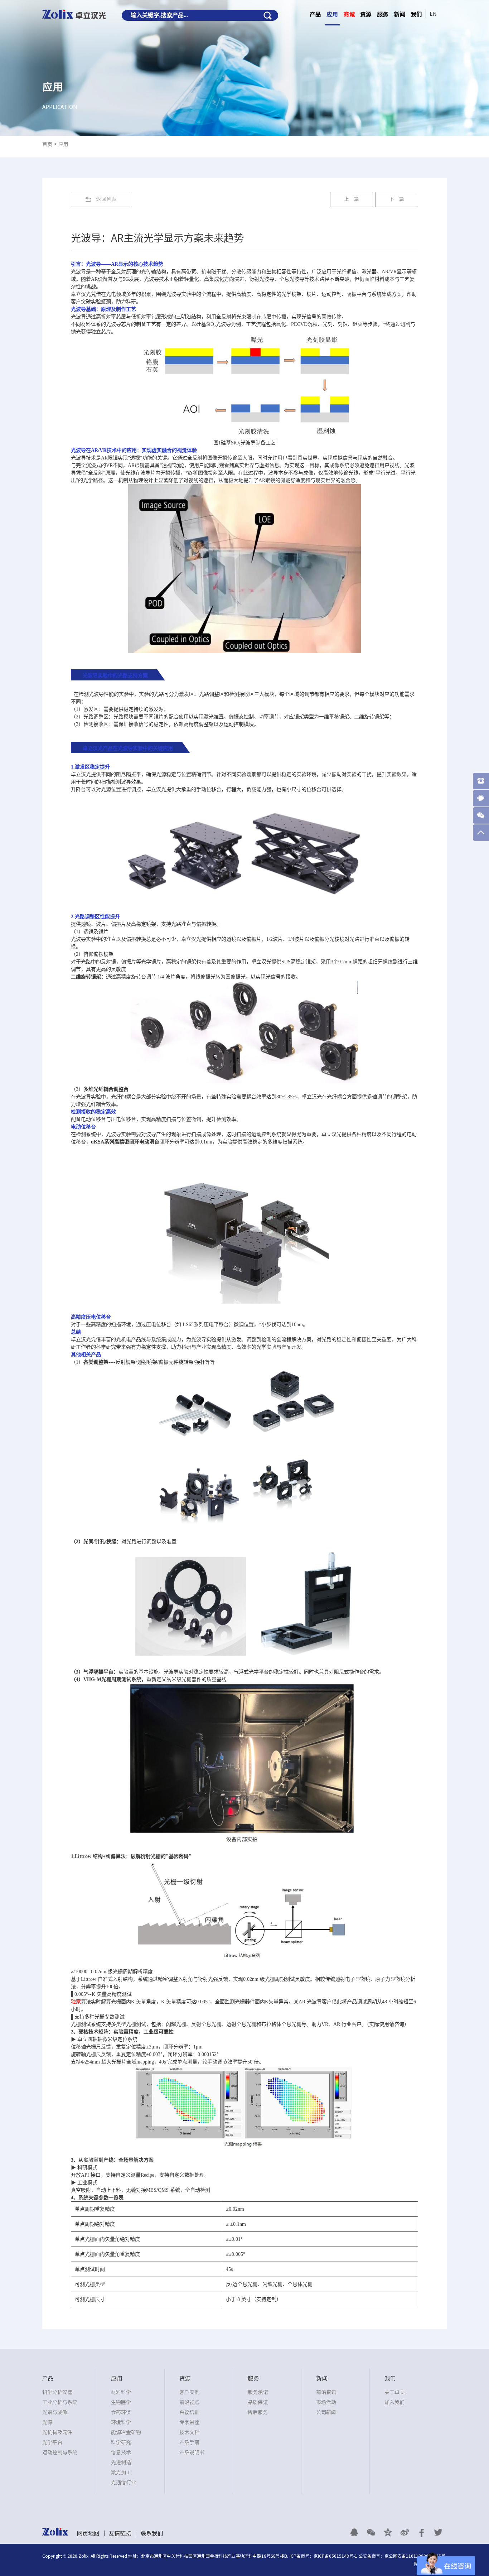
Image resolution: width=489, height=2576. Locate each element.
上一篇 (352, 199)
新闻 (400, 14)
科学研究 (121, 2442)
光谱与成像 (55, 2412)
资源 (366, 14)
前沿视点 (189, 2402)
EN (433, 14)
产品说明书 (192, 2452)
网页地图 (88, 2533)
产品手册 (189, 2442)
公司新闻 (326, 2412)
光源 (47, 2422)
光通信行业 (124, 2483)
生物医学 (121, 2402)
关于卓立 (394, 2392)
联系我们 (152, 2533)
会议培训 (189, 2412)
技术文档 (189, 2432)
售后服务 (258, 2412)
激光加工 (121, 2473)
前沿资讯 (326, 2392)
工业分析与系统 (60, 2402)
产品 (315, 14)
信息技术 (121, 2452)
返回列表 (106, 199)
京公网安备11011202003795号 (415, 2556)
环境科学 (121, 2422)
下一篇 (397, 199)
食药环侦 (121, 2412)
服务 (383, 14)
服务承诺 (258, 2392)
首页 (47, 144)
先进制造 (121, 2462)
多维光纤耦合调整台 (106, 1089)
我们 (416, 14)
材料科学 (121, 2392)
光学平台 (52, 2442)
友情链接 (120, 2533)
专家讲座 (189, 2422)
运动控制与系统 (60, 2452)
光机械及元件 (57, 2432)
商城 (349, 14)
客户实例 (189, 2392)
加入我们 (394, 2402)
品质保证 (258, 2402)
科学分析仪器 (57, 2392)
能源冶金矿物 (126, 2432)
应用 (332, 14)
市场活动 (326, 2402)
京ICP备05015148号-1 (335, 2556)
